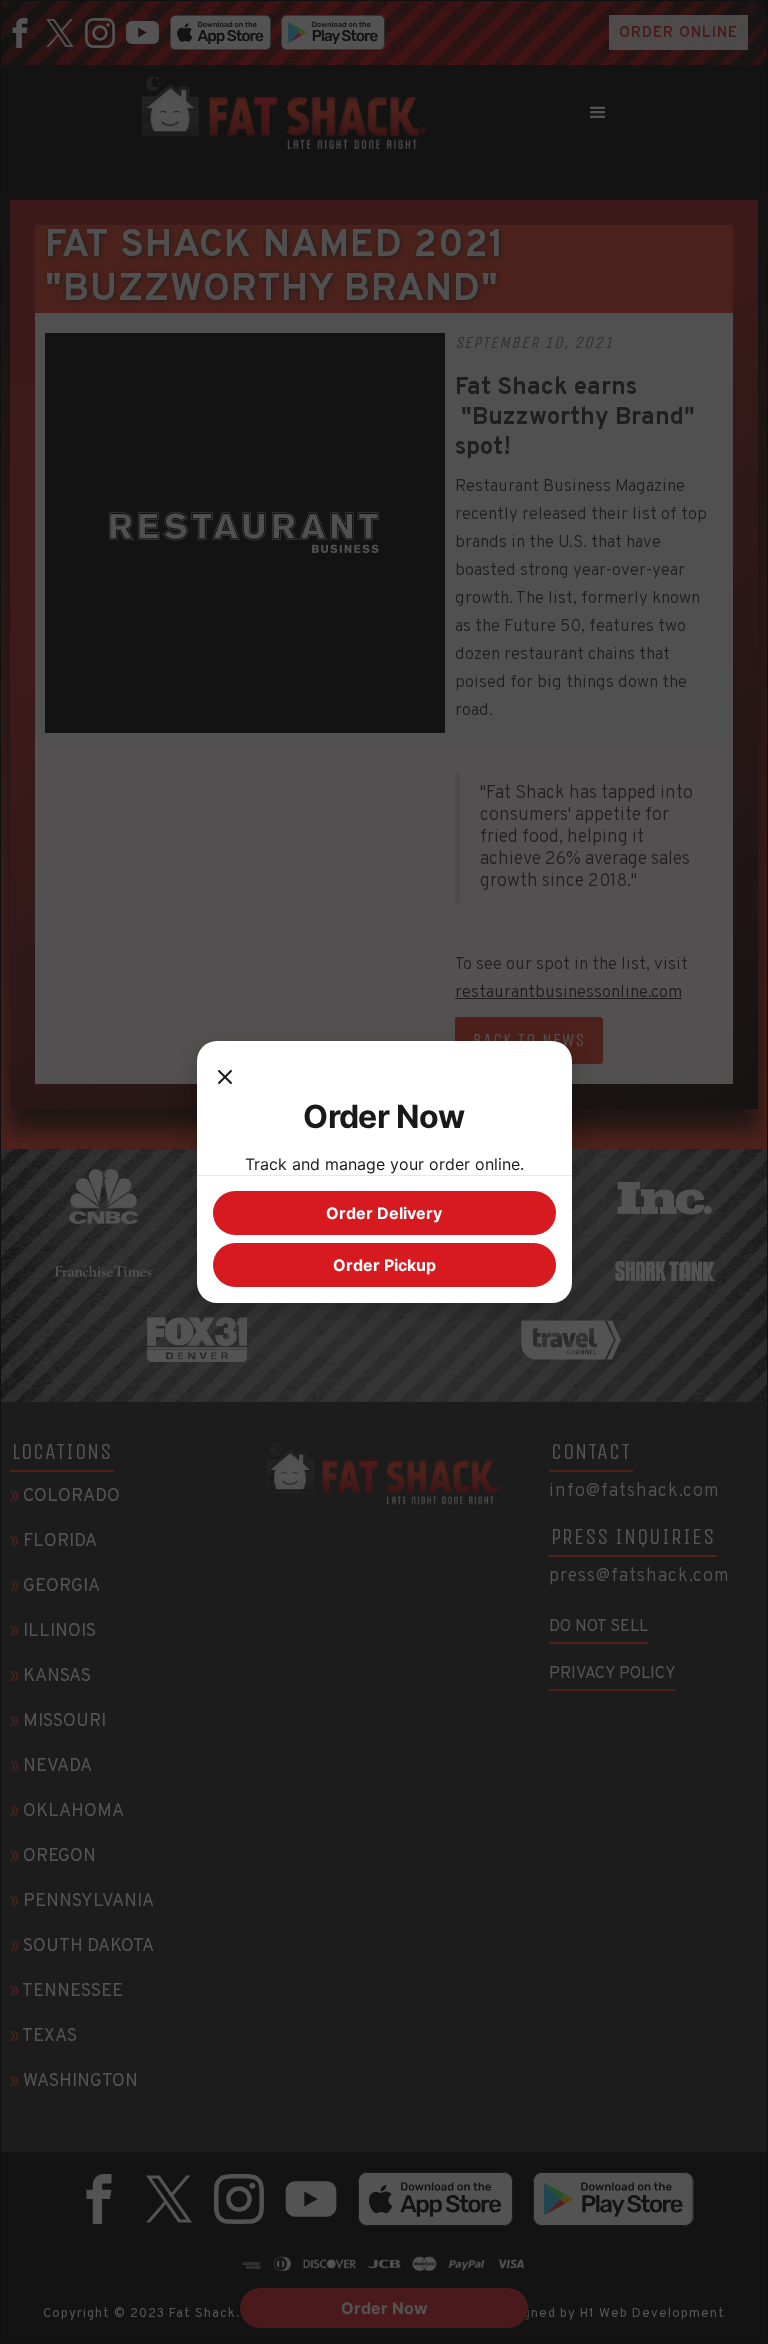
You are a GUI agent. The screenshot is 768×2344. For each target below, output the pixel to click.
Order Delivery (384, 1213)
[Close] (225, 1077)
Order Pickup (384, 1265)
